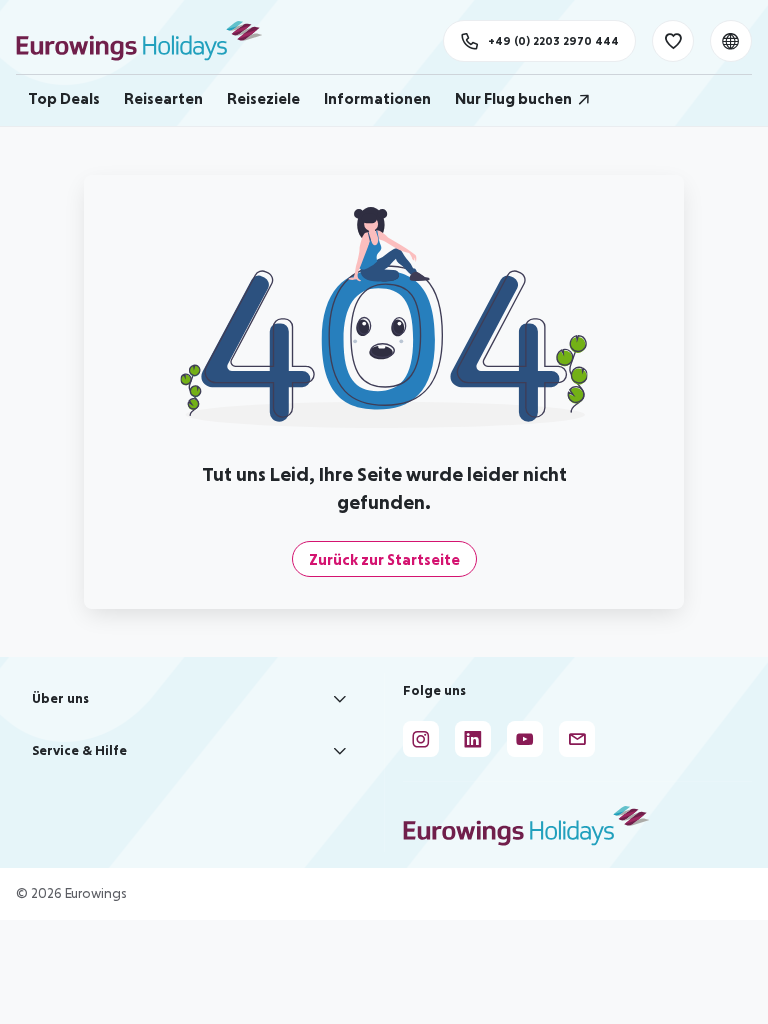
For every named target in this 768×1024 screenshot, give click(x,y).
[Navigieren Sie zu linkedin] (473, 739)
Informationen (377, 98)
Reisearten (163, 98)
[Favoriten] (673, 41)
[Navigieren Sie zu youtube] (525, 739)
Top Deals (64, 98)
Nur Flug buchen (513, 98)
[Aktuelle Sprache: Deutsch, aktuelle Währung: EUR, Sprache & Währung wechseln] (731, 41)
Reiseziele (263, 98)
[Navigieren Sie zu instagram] (421, 739)
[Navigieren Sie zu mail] (577, 739)
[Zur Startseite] (148, 41)
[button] (191, 699)
